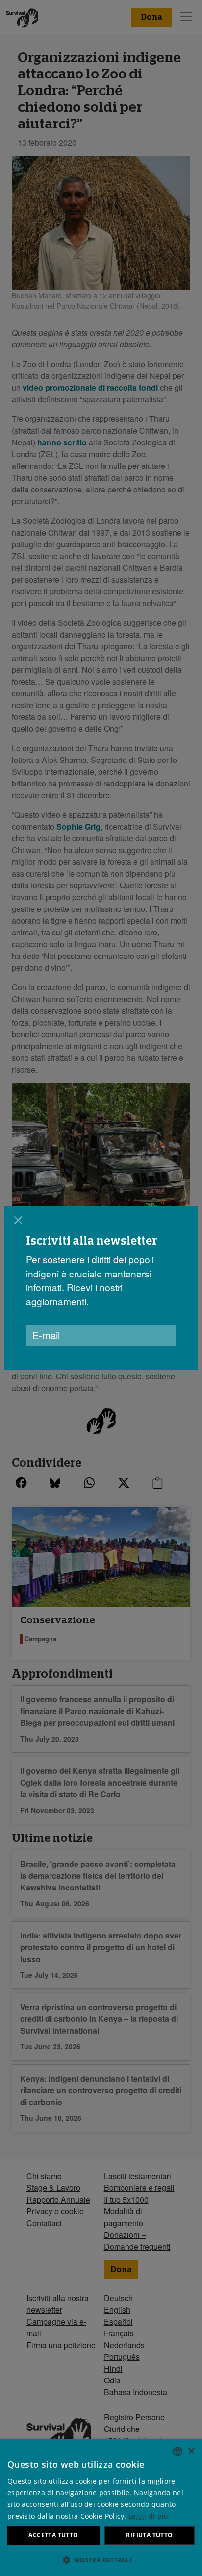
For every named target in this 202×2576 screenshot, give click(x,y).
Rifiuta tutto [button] (149, 2535)
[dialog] (101, 1288)
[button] (101, 2560)
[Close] (18, 1220)
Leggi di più (149, 2516)
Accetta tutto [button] (53, 2535)
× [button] (191, 2451)
